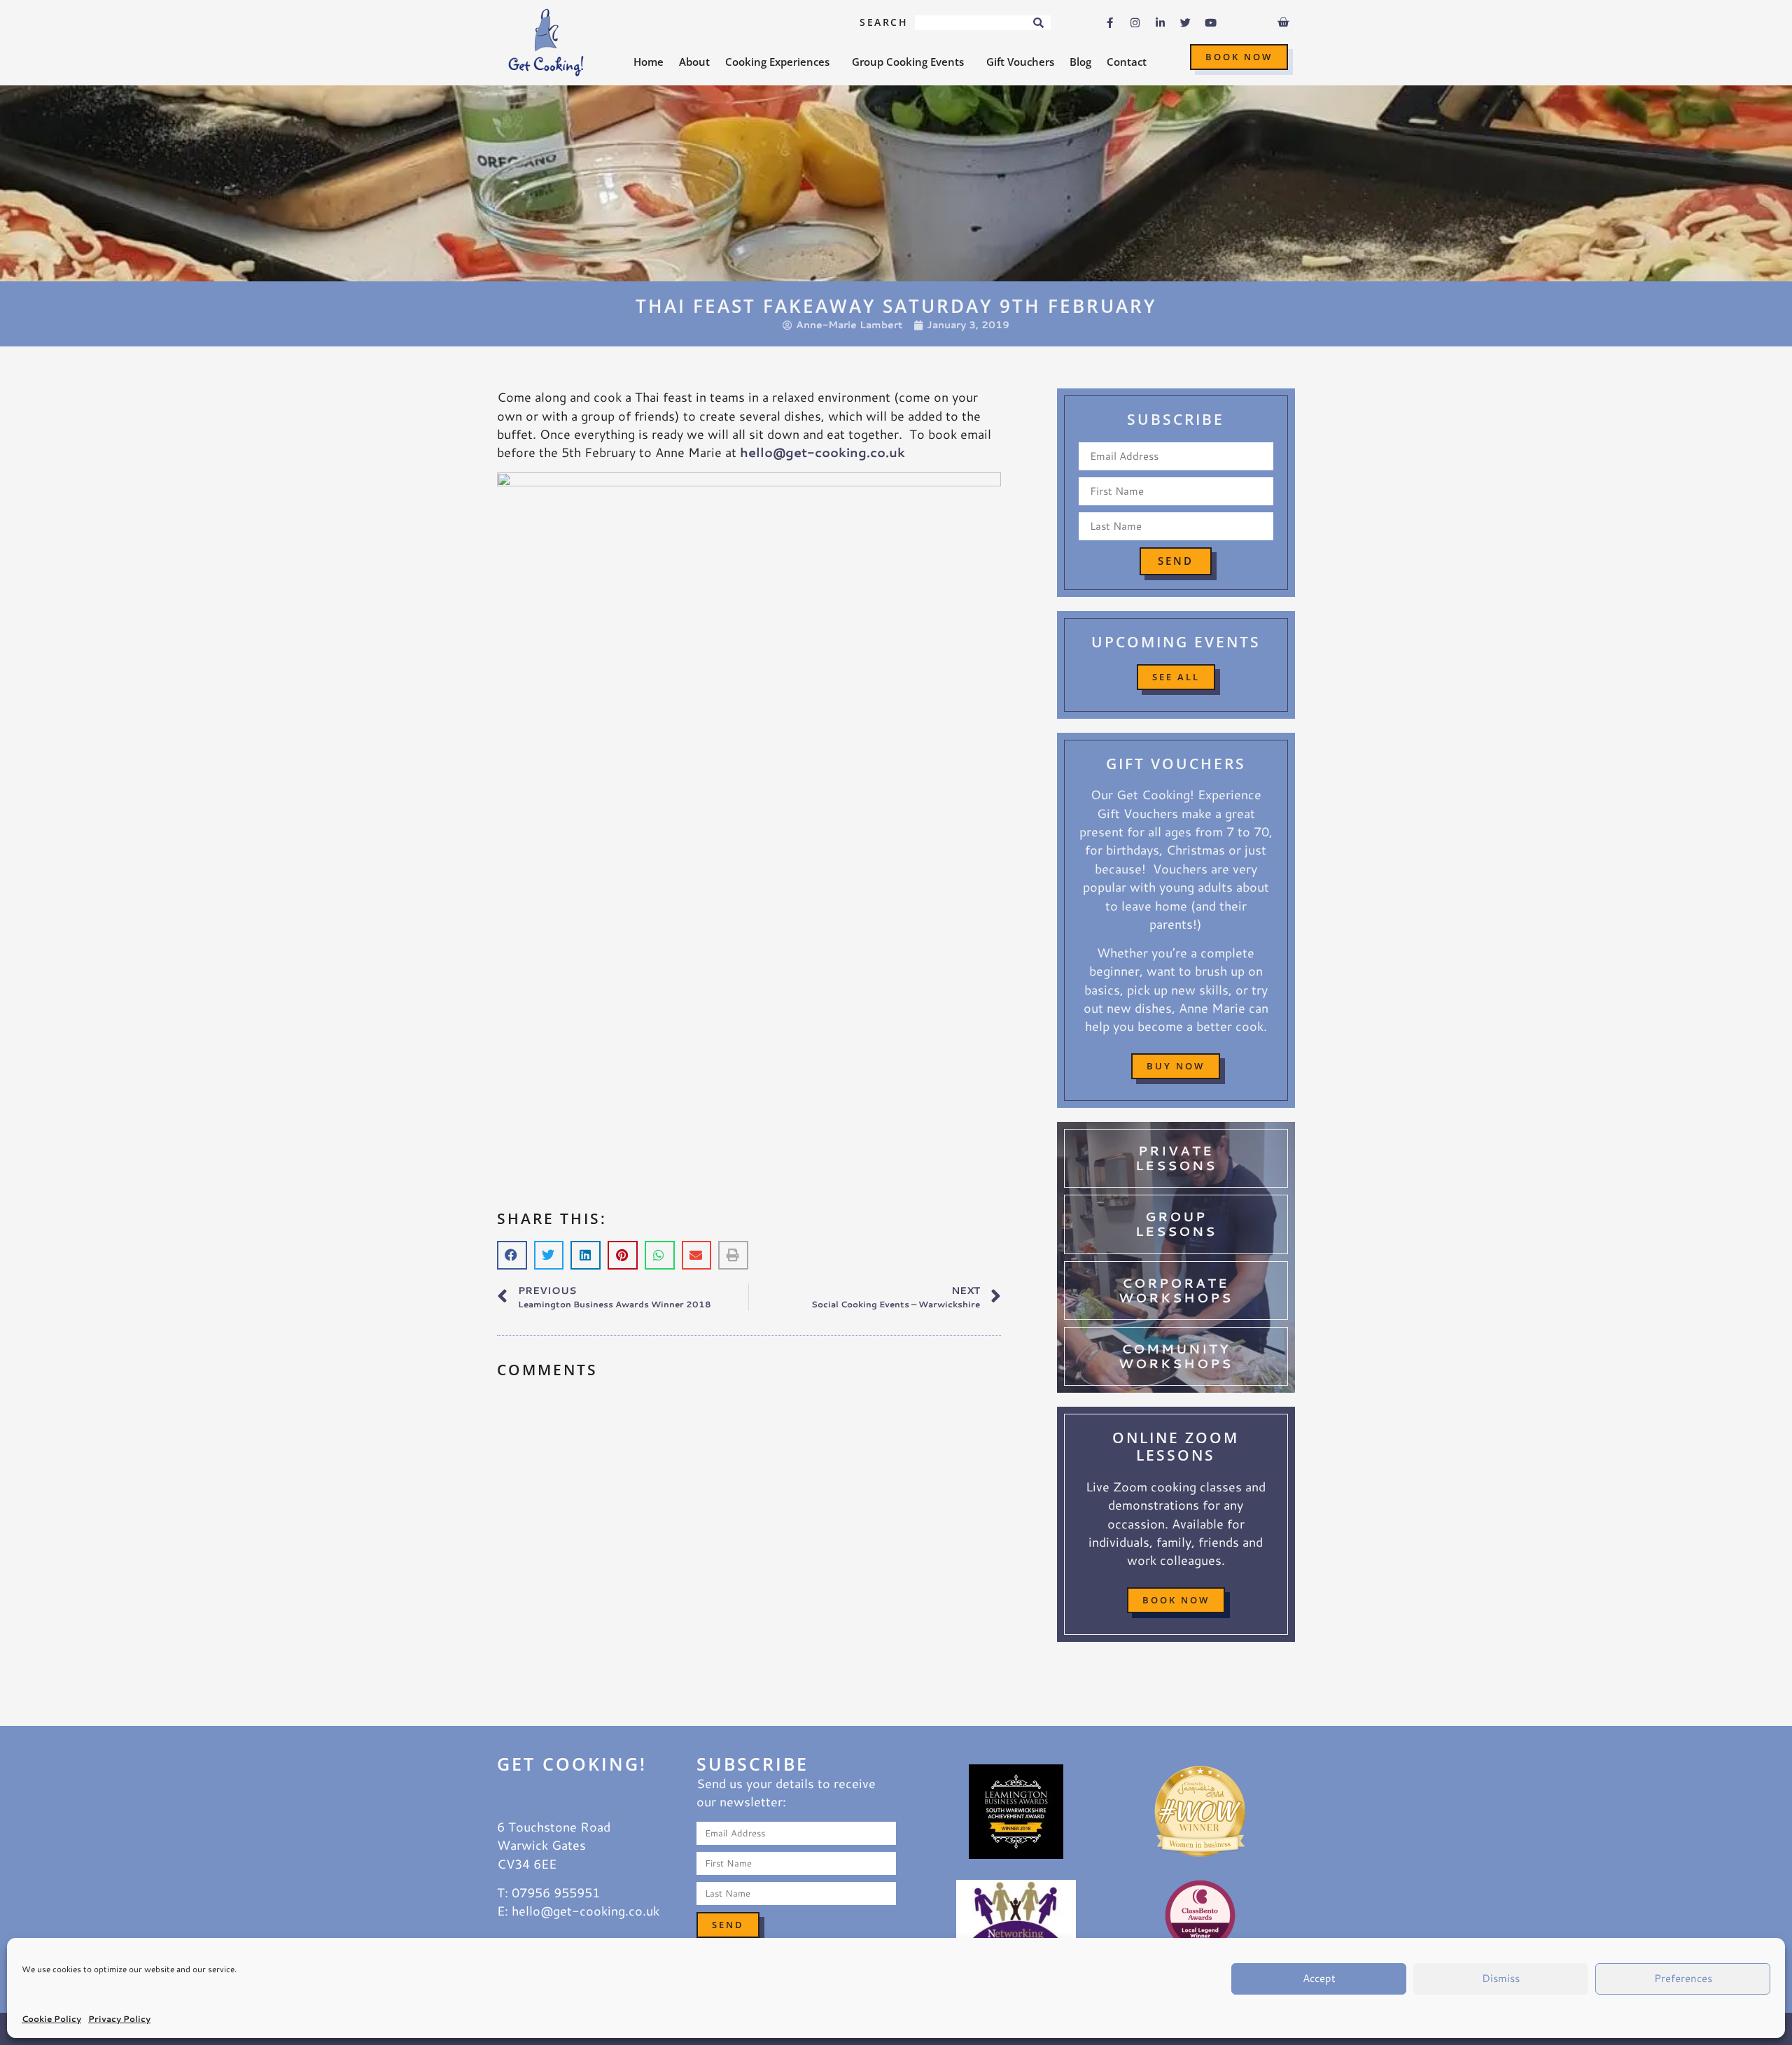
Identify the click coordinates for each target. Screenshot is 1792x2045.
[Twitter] (1186, 23)
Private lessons (1176, 1158)
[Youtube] (1211, 23)
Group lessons (1176, 1224)
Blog (1080, 62)
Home (649, 62)
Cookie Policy (51, 2019)
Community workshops (1176, 1356)
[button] (512, 1255)
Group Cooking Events (908, 62)
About (694, 62)
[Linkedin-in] (1161, 23)
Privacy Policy (119, 2019)
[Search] (1038, 23)
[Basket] (1283, 22)
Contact (1127, 62)
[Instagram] (1135, 23)
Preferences (1683, 1978)
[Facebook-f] (1110, 23)
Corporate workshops (1176, 1291)
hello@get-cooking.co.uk (822, 452)
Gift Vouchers (1020, 62)
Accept (1319, 1978)
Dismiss (1501, 1978)
